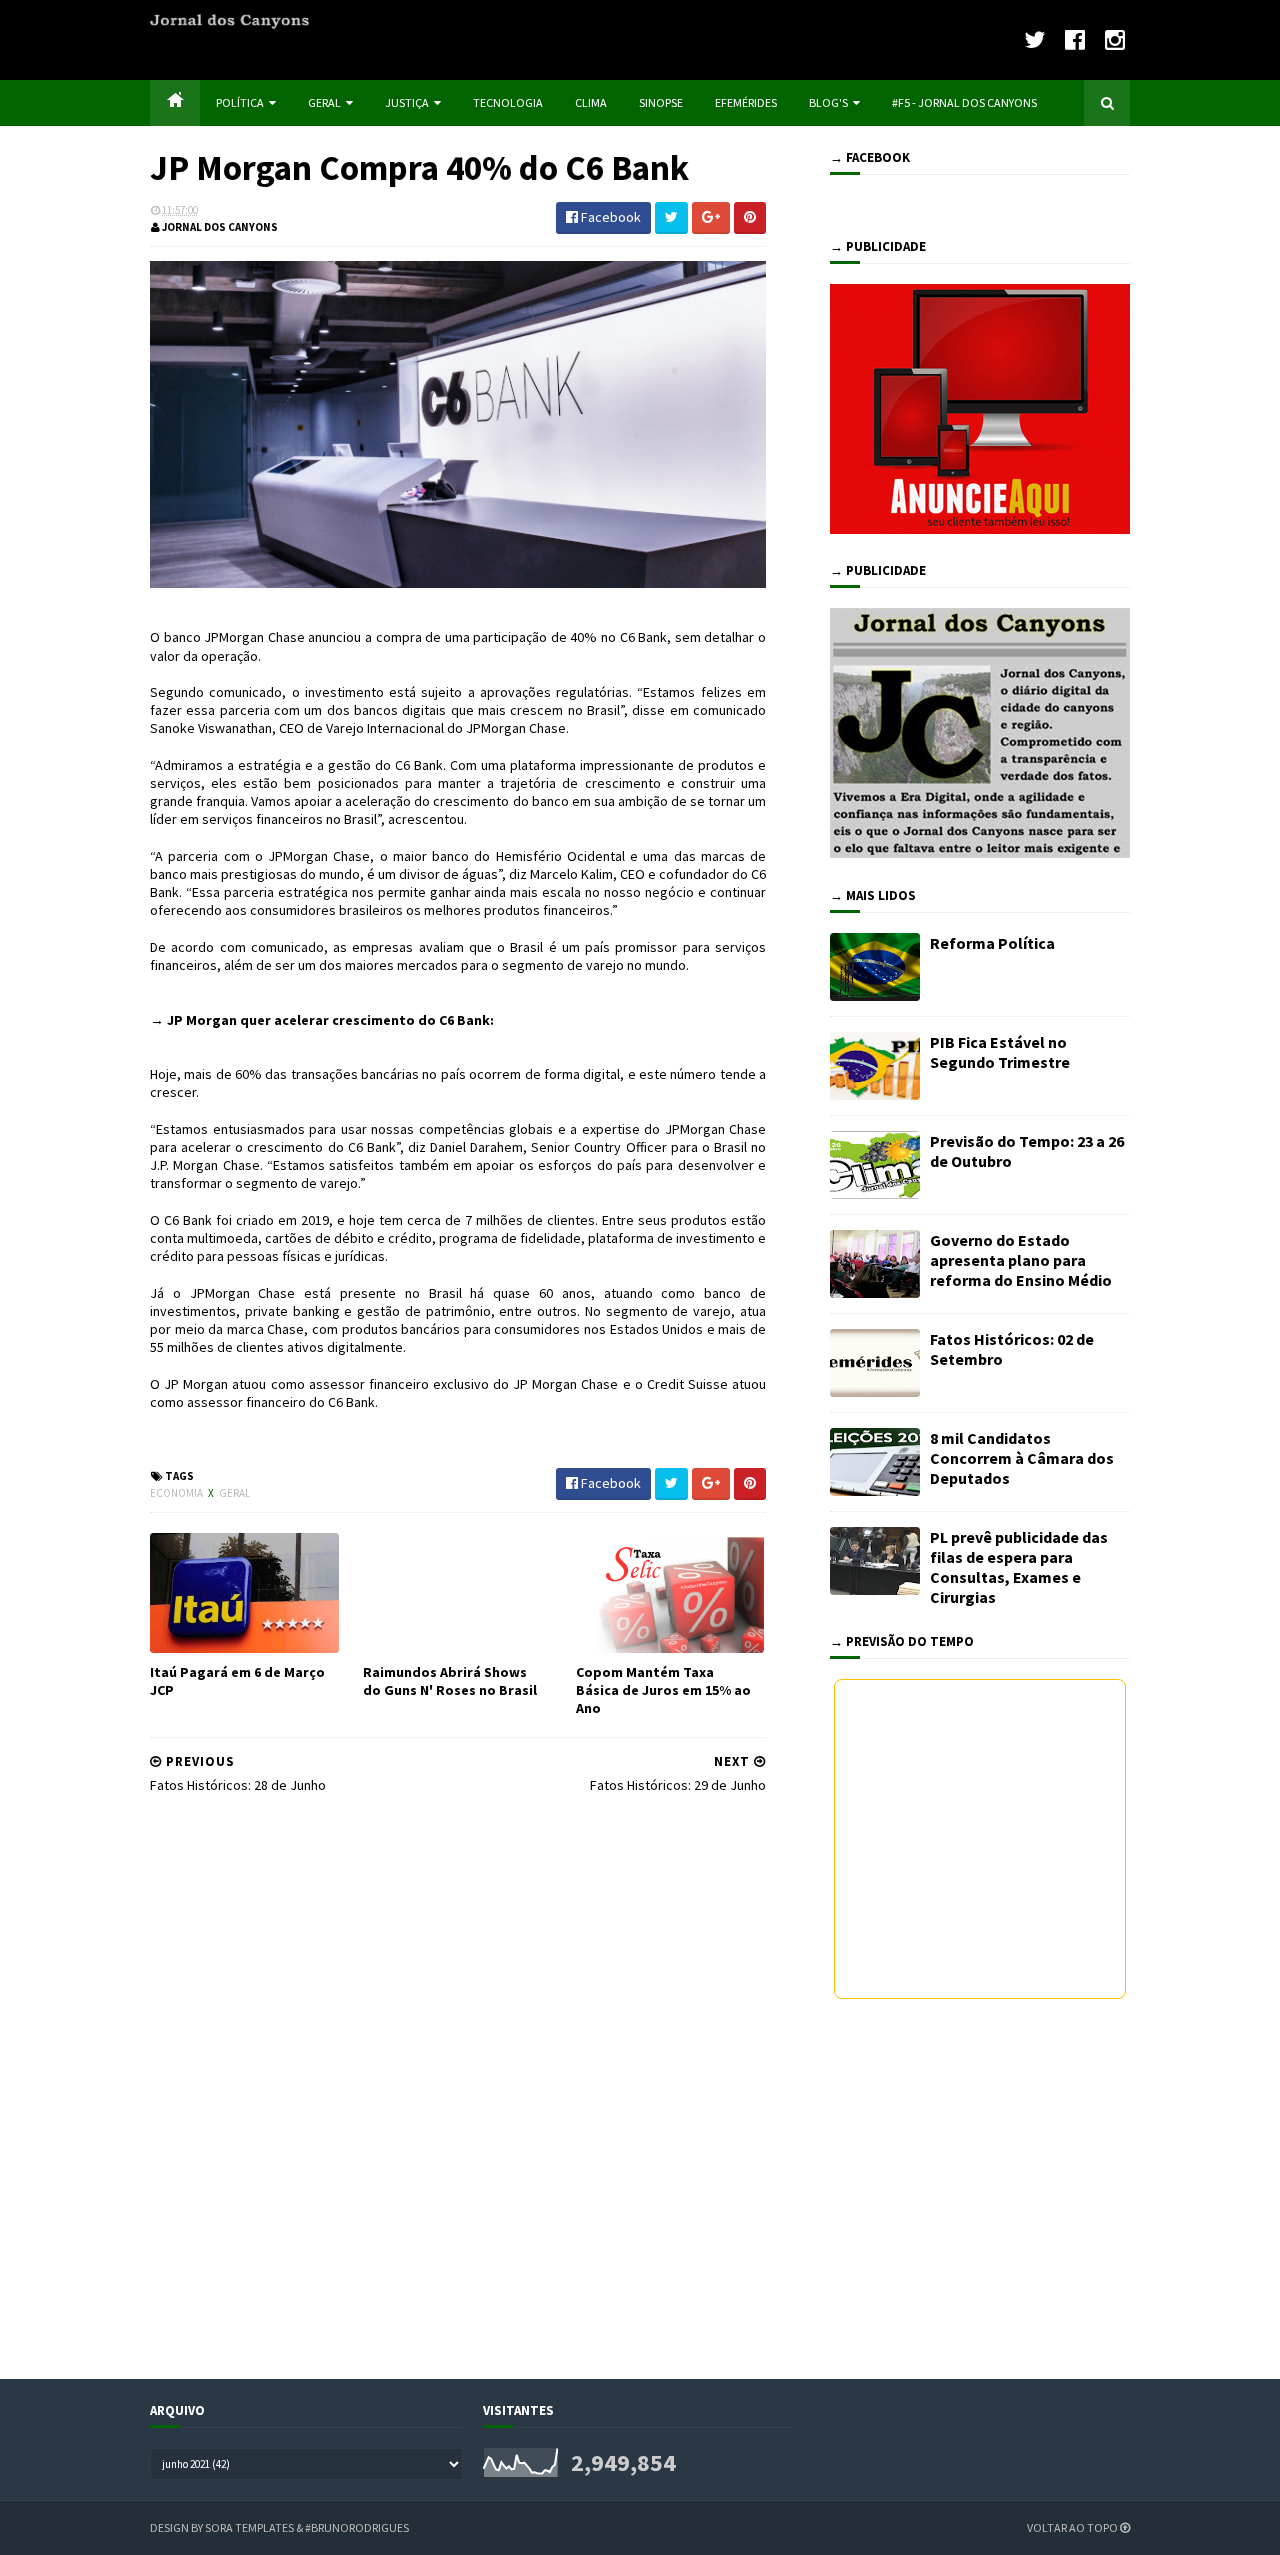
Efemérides (746, 102)
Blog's (828, 102)
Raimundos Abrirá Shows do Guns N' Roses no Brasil (450, 1681)
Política (240, 102)
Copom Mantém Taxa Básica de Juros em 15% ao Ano (663, 1690)
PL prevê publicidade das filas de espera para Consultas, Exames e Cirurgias (1019, 1567)
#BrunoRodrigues (357, 2527)
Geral (324, 102)
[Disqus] (458, 2084)
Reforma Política (992, 943)
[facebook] (1075, 39)
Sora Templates (249, 2527)
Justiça (407, 102)
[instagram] (1115, 39)
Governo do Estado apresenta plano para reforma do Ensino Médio (1021, 1260)
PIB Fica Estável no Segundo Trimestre (1000, 1052)
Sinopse (661, 102)
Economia (177, 1493)
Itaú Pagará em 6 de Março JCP (237, 1681)
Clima (591, 102)
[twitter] (1034, 39)
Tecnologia (508, 102)
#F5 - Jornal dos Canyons (964, 102)
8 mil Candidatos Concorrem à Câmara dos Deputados (1022, 1458)
